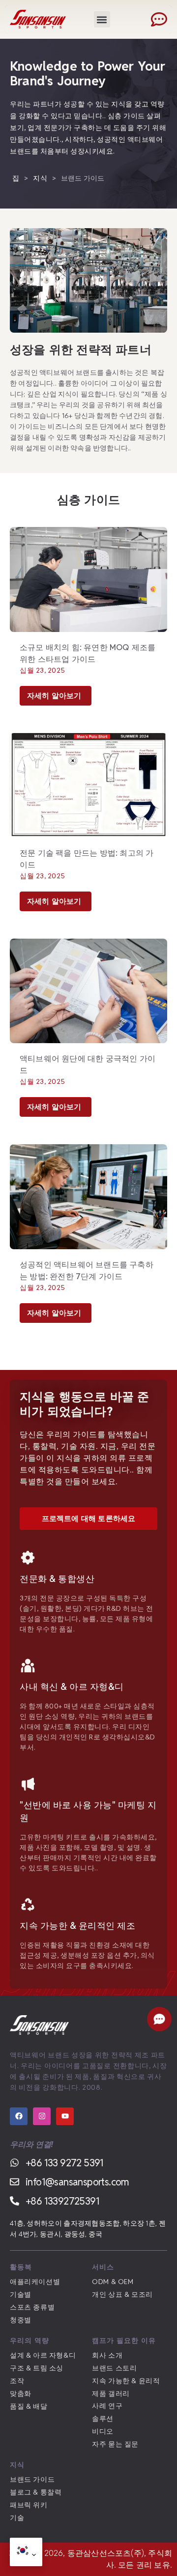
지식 (40, 178)
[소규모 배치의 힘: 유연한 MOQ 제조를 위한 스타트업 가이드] (88, 578)
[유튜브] (65, 2116)
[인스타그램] (42, 2116)
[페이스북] (19, 2116)
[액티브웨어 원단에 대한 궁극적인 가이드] (88, 990)
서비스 (103, 2267)
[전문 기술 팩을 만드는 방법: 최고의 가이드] (88, 785)
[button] (102, 19)
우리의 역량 (29, 2340)
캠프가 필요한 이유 (124, 2340)
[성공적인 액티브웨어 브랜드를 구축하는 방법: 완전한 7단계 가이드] (88, 1196)
